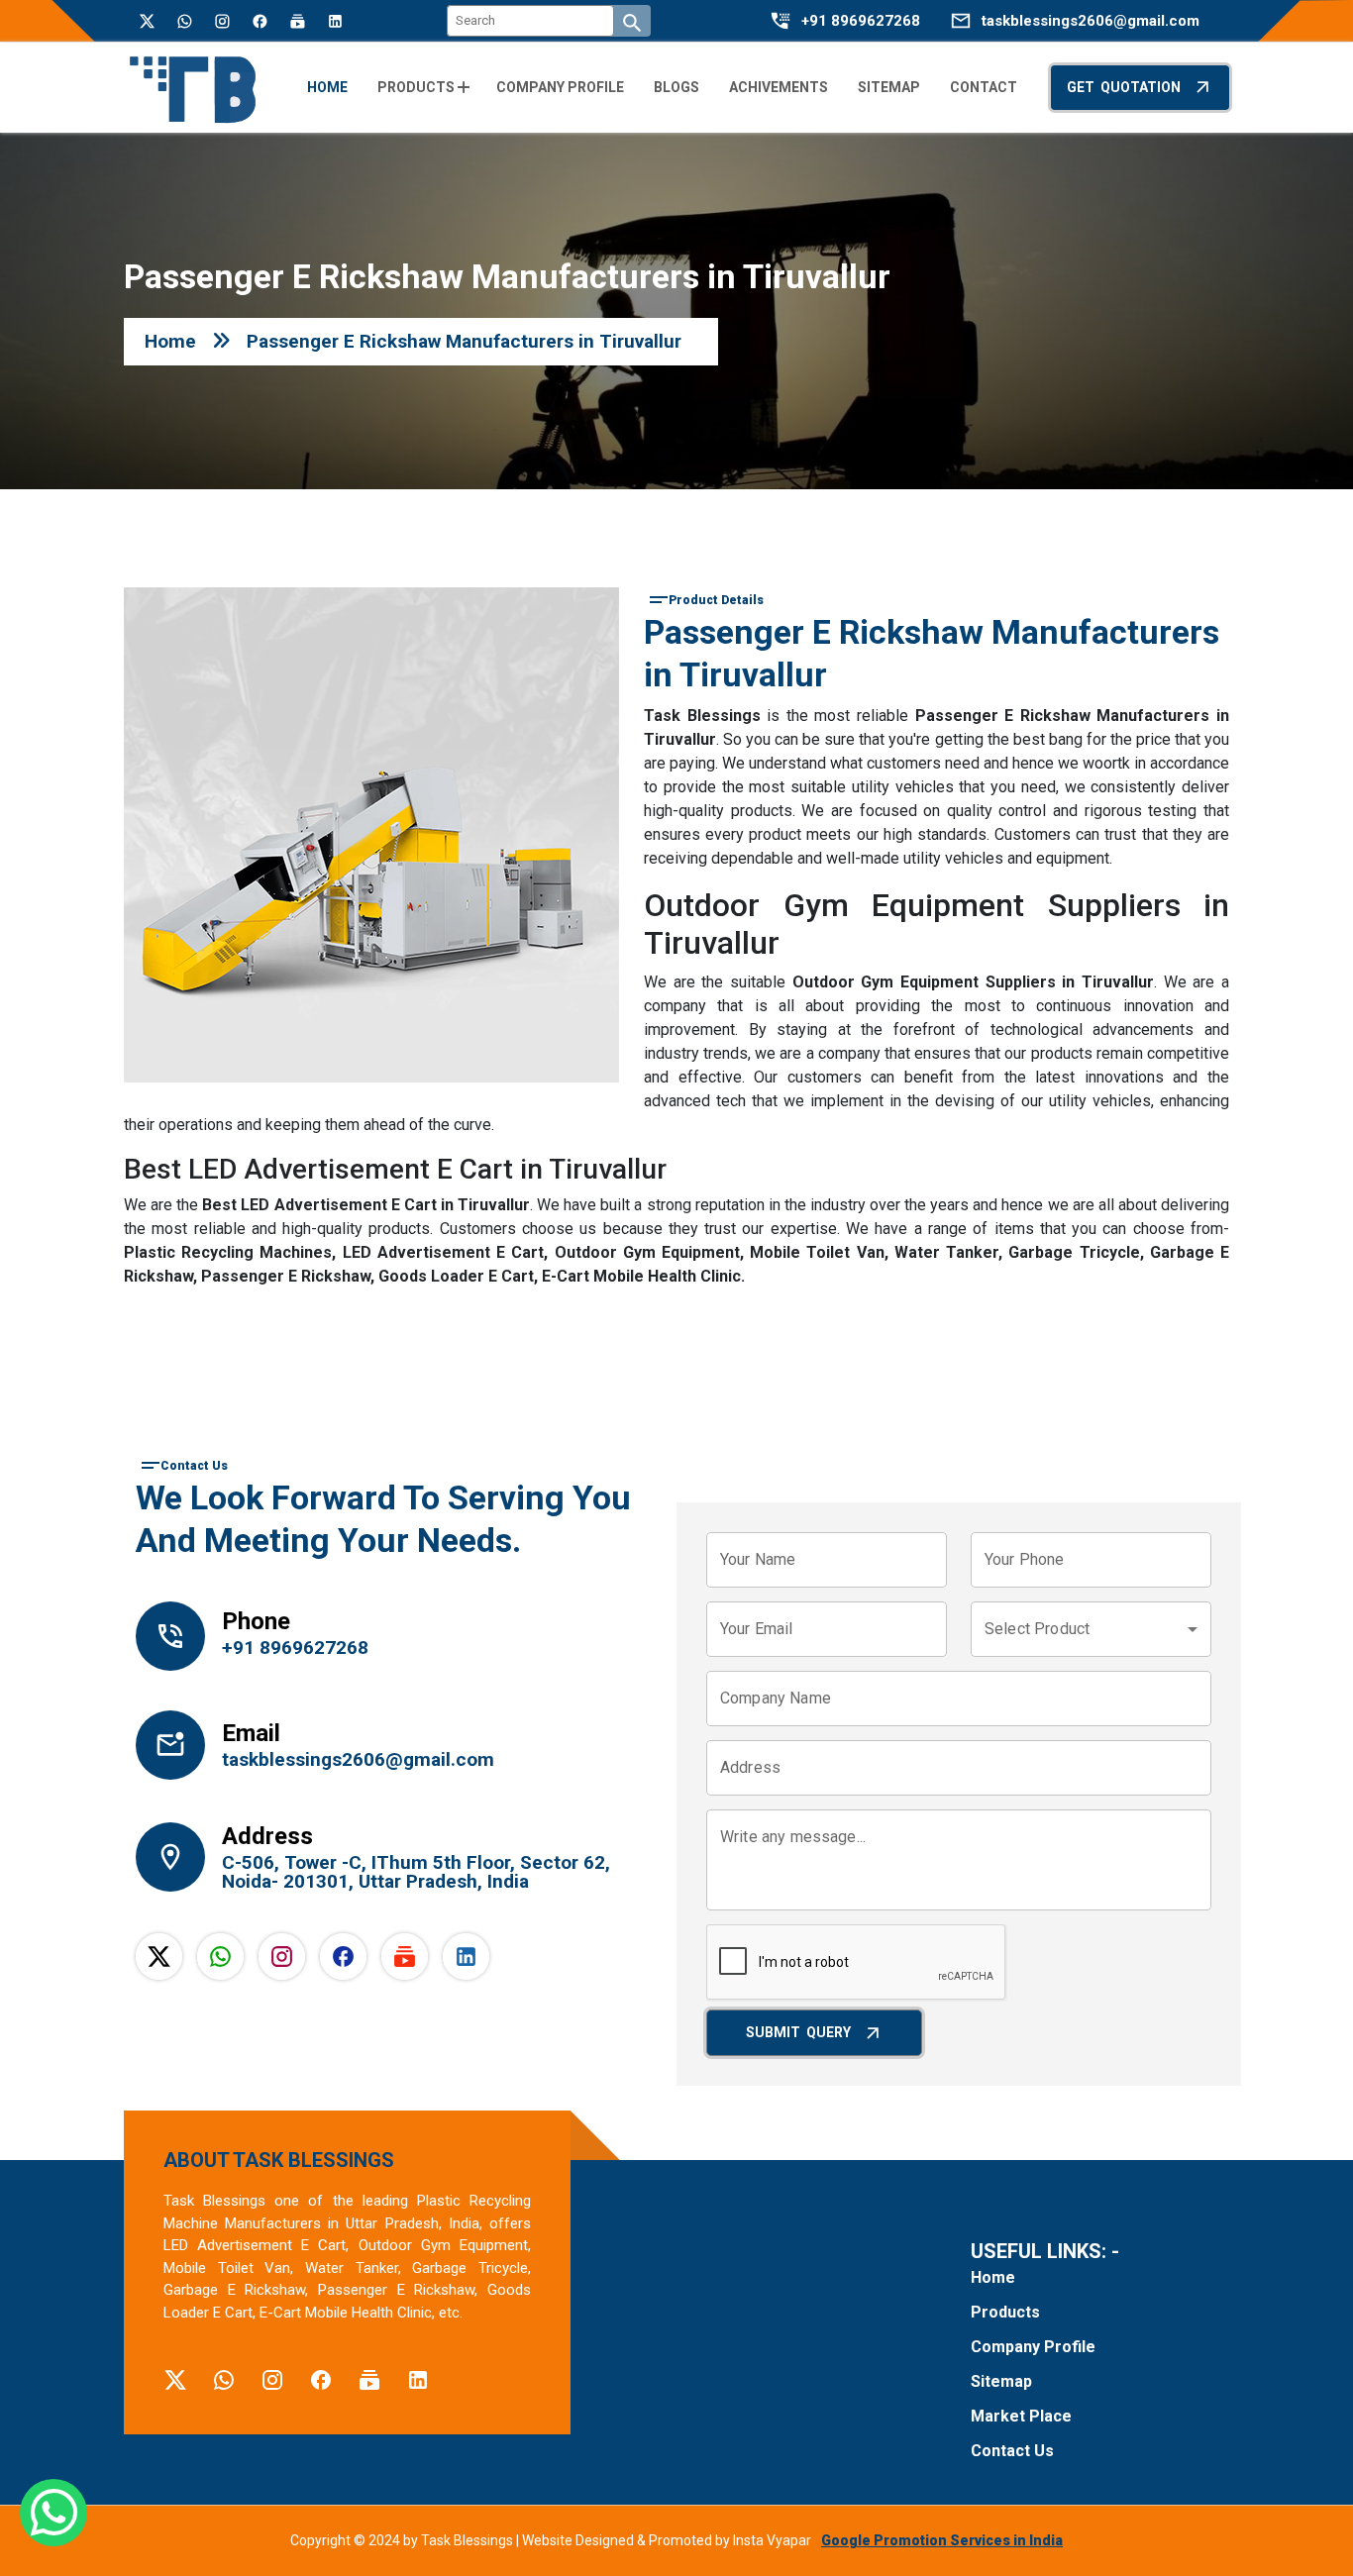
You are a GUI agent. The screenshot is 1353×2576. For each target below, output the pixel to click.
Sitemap (1001, 2381)
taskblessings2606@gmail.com (1091, 21)
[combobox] (1091, 1629)
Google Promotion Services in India (942, 2540)
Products (1005, 2312)
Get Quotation (1124, 87)
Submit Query (798, 2032)
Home (170, 341)
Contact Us (1012, 2451)
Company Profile (1033, 2347)
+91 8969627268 (861, 21)
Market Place (1021, 2416)
